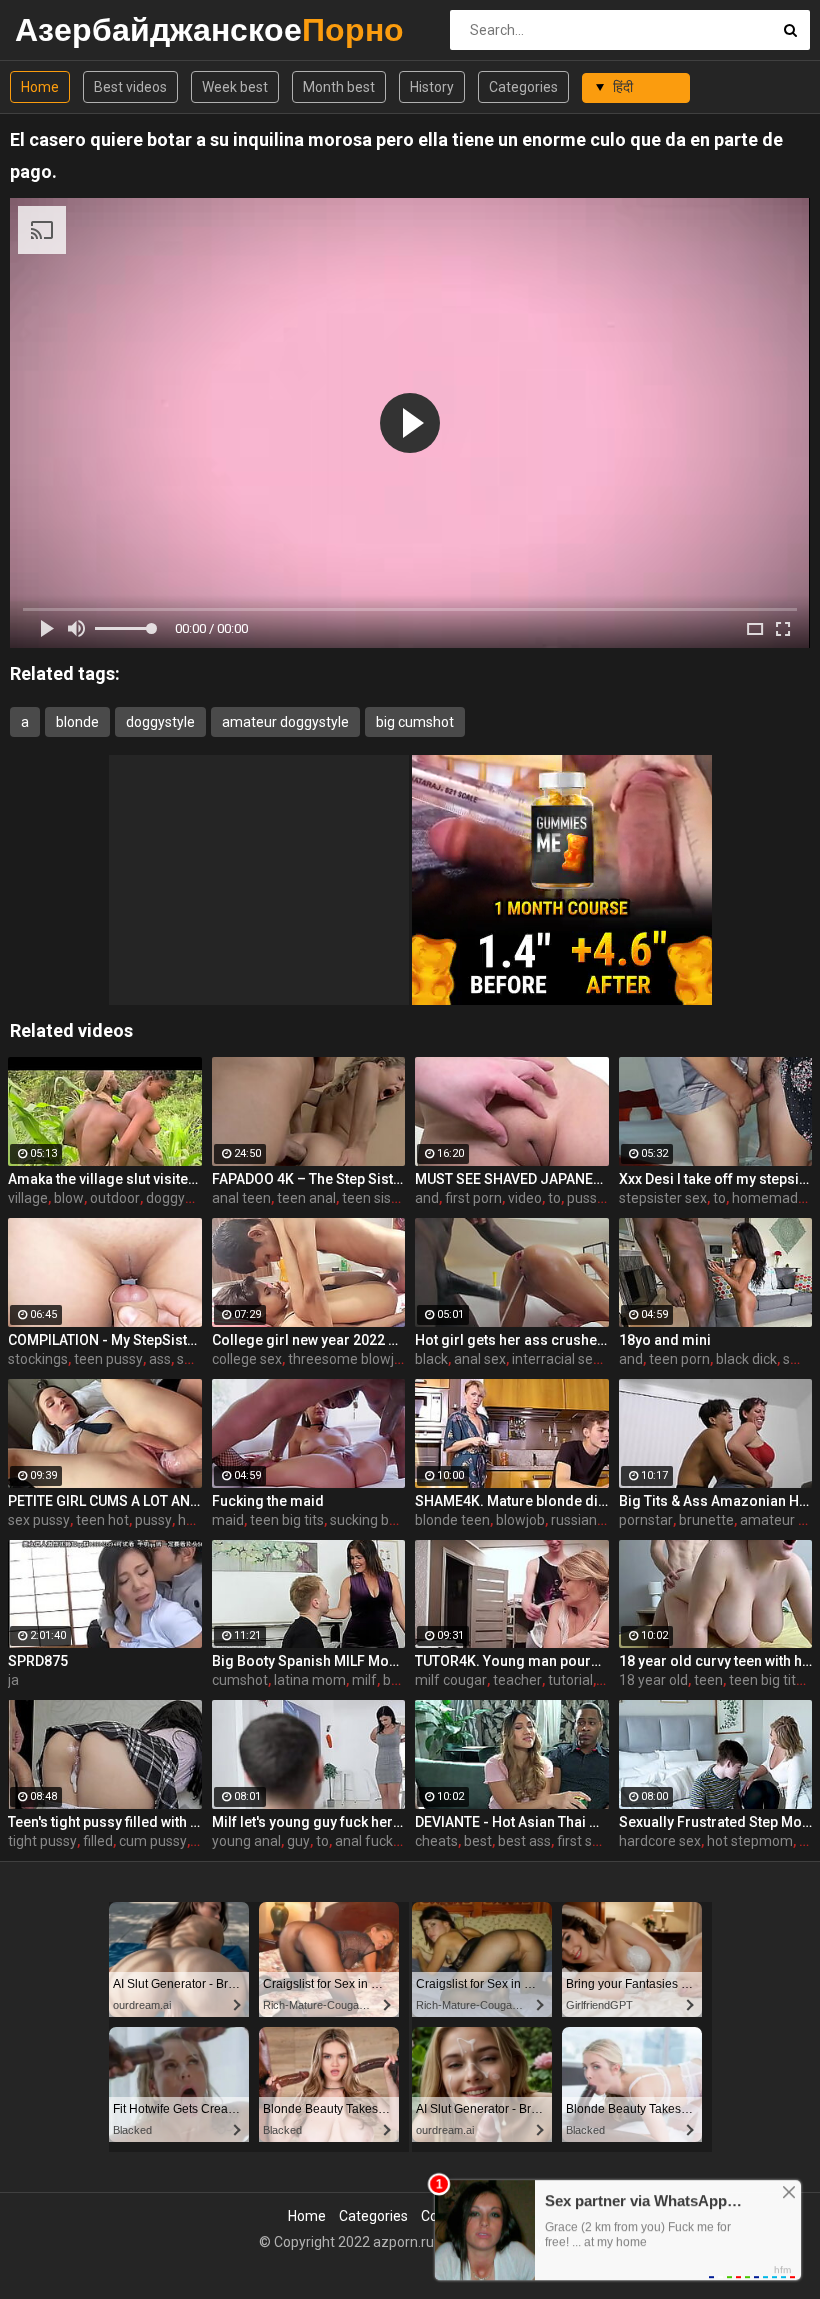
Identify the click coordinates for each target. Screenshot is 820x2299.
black (431, 1359)
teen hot (102, 1520)
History (432, 87)
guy (298, 1841)
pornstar (646, 1520)
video (525, 1198)
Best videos (130, 87)
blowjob (520, 1520)
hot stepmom (750, 1841)
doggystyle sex (193, 1198)
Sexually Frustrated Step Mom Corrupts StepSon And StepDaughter (716, 1822)
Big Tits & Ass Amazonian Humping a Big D (716, 1501)
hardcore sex (660, 1841)
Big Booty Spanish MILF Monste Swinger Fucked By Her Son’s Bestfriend (309, 1661)
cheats (436, 1841)
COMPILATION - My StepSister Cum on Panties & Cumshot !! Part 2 (105, 1340)
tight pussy (42, 1841)
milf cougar (451, 1680)
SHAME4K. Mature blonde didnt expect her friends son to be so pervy (512, 1501)
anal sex (480, 1359)
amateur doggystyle (285, 722)
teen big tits (287, 1520)
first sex (582, 1841)
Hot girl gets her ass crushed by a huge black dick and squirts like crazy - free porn (512, 1340)
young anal (246, 1841)
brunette (706, 1520)
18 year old (653, 1680)
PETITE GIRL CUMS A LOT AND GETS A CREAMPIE (105, 1501)
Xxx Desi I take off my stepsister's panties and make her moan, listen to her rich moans (716, 1179)
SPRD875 (38, 1661)
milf (364, 1680)
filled (98, 1841)
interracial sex (556, 1359)
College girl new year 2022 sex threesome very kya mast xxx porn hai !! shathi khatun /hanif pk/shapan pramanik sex (309, 1340)
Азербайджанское (67, 29)
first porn (473, 1198)
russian (574, 1520)
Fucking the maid (268, 1501)
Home (40, 87)
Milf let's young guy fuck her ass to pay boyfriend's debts (309, 1822)
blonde (77, 722)
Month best (339, 87)
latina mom (310, 1680)
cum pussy (153, 1841)
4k (606, 1680)
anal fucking (373, 1841)
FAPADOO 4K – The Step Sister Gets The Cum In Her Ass (309, 1179)
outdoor (115, 1198)
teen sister (375, 1198)
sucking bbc (367, 1520)
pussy (153, 1520)
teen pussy (108, 1359)
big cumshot (415, 722)
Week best (235, 87)
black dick (746, 1359)
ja (13, 1680)
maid (228, 1520)
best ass (524, 1841)
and (427, 1198)
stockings (38, 1359)
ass (160, 1359)
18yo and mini (665, 1340)
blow (69, 1198)
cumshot (240, 1680)
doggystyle (160, 722)
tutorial (570, 1680)
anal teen (241, 1198)
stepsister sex (663, 1198)
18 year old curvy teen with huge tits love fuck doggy (716, 1661)
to (554, 1198)
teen (708, 1680)
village (28, 1198)
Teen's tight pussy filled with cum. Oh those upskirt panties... (105, 1822)
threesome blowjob (349, 1359)
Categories (523, 87)
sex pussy (39, 1520)
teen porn (679, 1359)
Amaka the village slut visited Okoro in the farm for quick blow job (105, 1179)
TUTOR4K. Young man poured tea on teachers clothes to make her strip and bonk (512, 1661)
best (478, 1841)
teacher (517, 1680)
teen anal (306, 1198)
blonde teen (452, 1520)
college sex (247, 1359)
